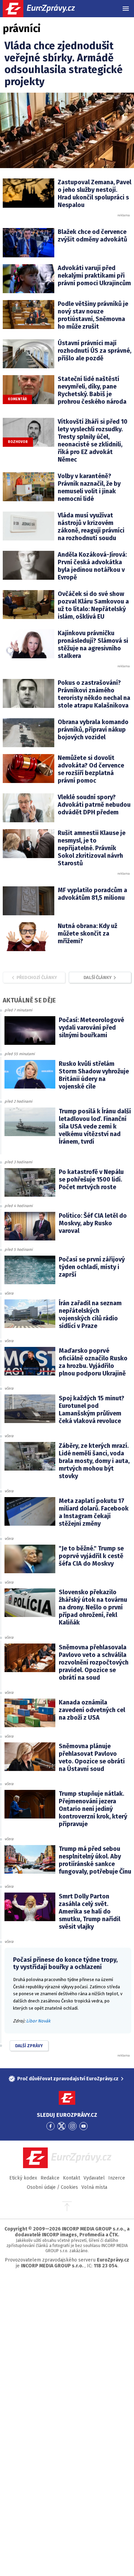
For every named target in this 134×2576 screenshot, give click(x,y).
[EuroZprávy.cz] (45, 9)
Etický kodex (23, 2178)
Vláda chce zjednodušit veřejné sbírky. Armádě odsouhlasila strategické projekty (64, 64)
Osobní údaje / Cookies (52, 2187)
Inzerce (117, 2178)
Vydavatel (94, 2178)
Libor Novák (38, 2021)
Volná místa (94, 2187)
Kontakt (71, 2178)
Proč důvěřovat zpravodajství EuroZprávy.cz (68, 2079)
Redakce (50, 2178)
